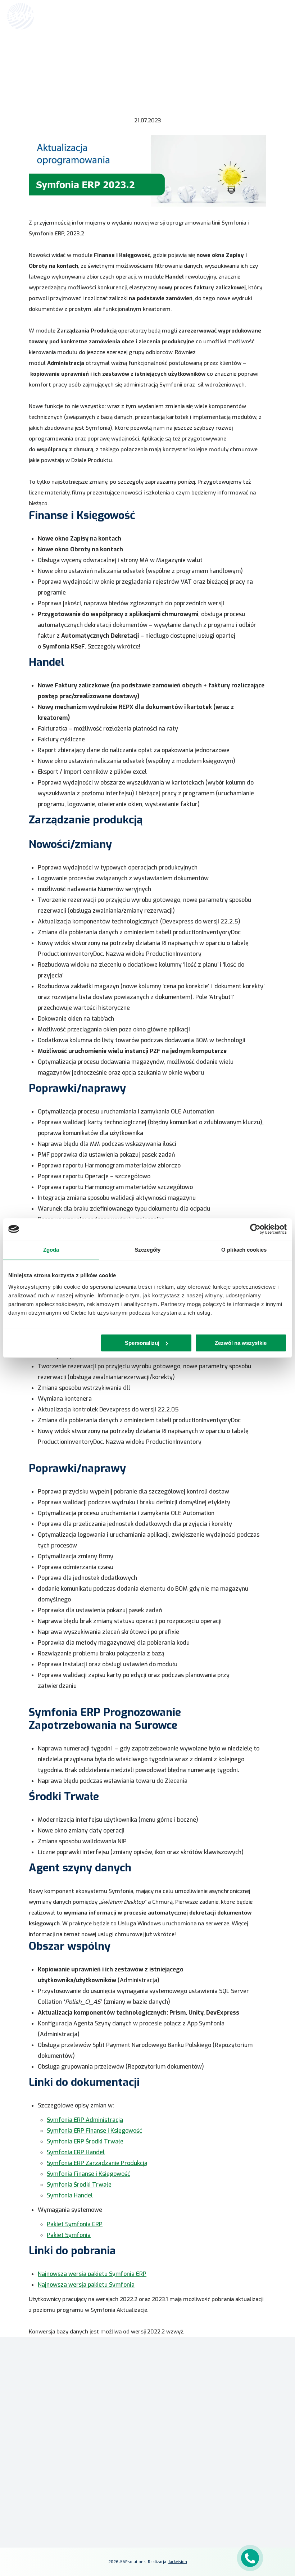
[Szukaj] (263, 15)
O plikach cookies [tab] (244, 1250)
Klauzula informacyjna (190, 2464)
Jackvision (178, 2562)
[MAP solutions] (44, 16)
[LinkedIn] (188, 2499)
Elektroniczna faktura (31, 2478)
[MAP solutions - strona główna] (71, 2382)
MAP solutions (175, 2372)
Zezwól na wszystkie (241, 1343)
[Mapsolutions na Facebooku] (171, 2499)
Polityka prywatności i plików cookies (206, 2475)
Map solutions (78, 63)
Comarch (169, 2361)
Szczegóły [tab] (148, 1250)
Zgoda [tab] (51, 1250)
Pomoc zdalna (22, 2489)
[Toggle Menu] (279, 16)
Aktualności (119, 63)
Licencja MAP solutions (32, 2499)
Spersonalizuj (142, 1343)
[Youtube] (205, 2499)
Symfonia (169, 2382)
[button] (147, 2251)
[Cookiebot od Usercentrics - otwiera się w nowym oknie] (255, 1229)
